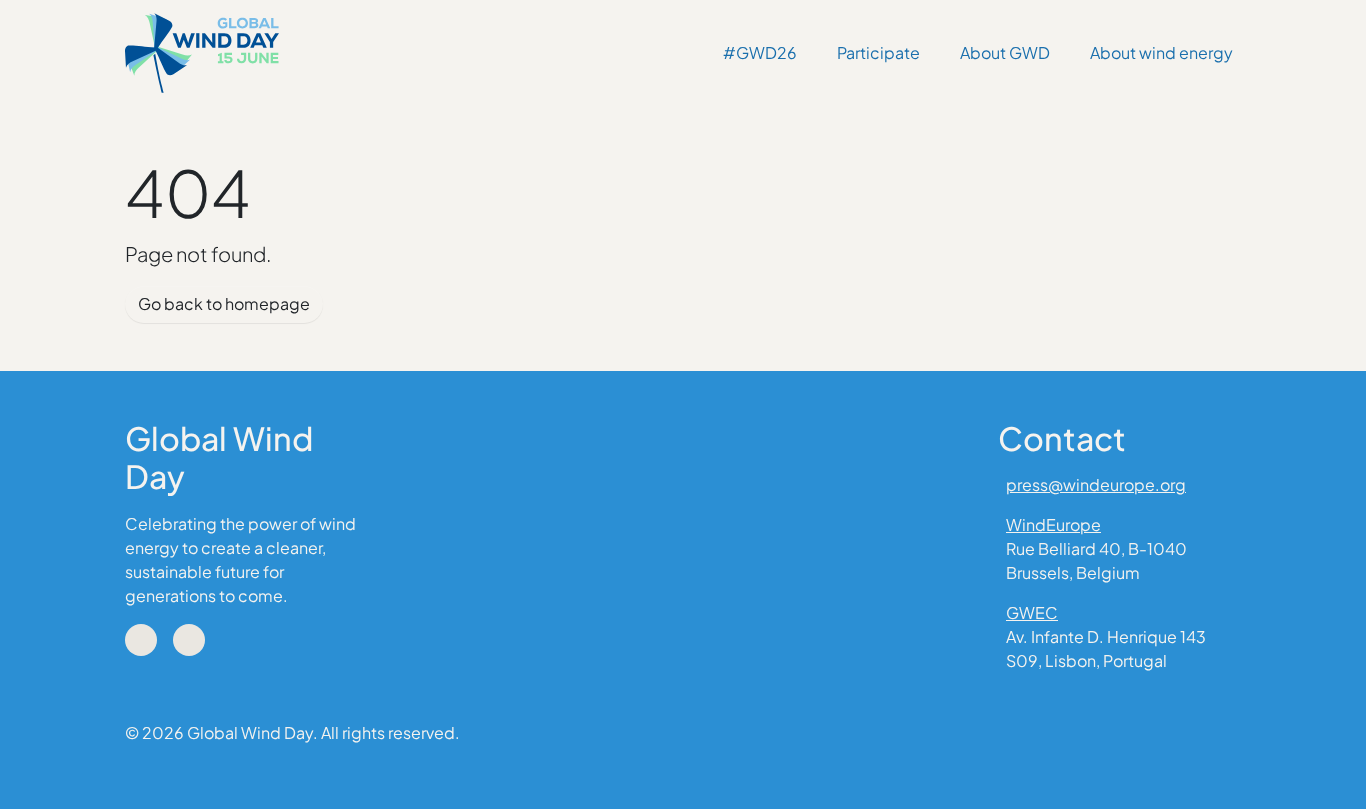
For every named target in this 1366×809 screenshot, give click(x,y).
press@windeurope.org (1096, 484)
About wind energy (1161, 52)
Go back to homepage (224, 303)
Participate (878, 52)
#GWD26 (760, 52)
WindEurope (1053, 524)
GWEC (1032, 612)
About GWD (1005, 52)
